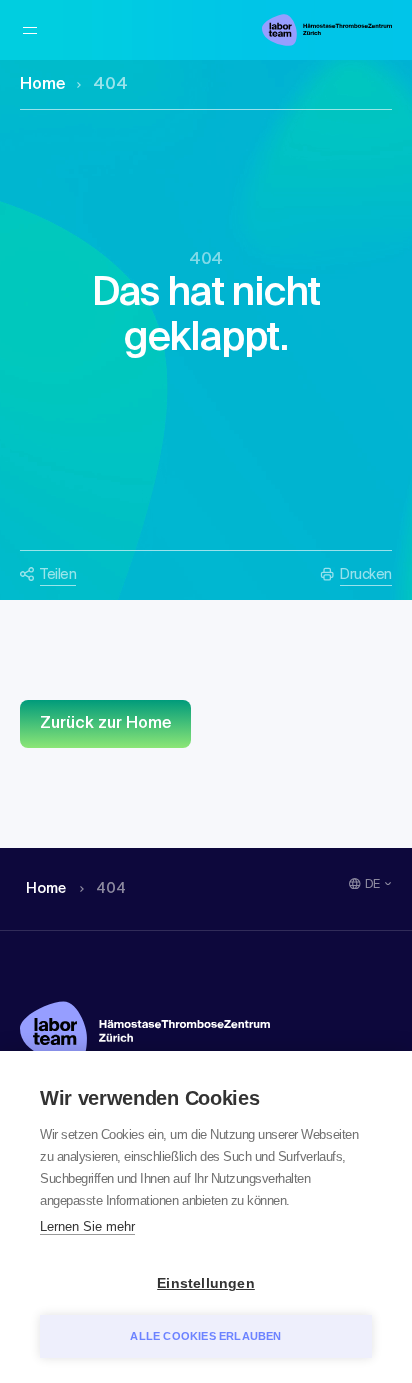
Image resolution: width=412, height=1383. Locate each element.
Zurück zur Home (105, 724)
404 (110, 85)
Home (42, 85)
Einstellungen (206, 1283)
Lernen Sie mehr (87, 1226)
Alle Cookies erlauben (205, 1336)
